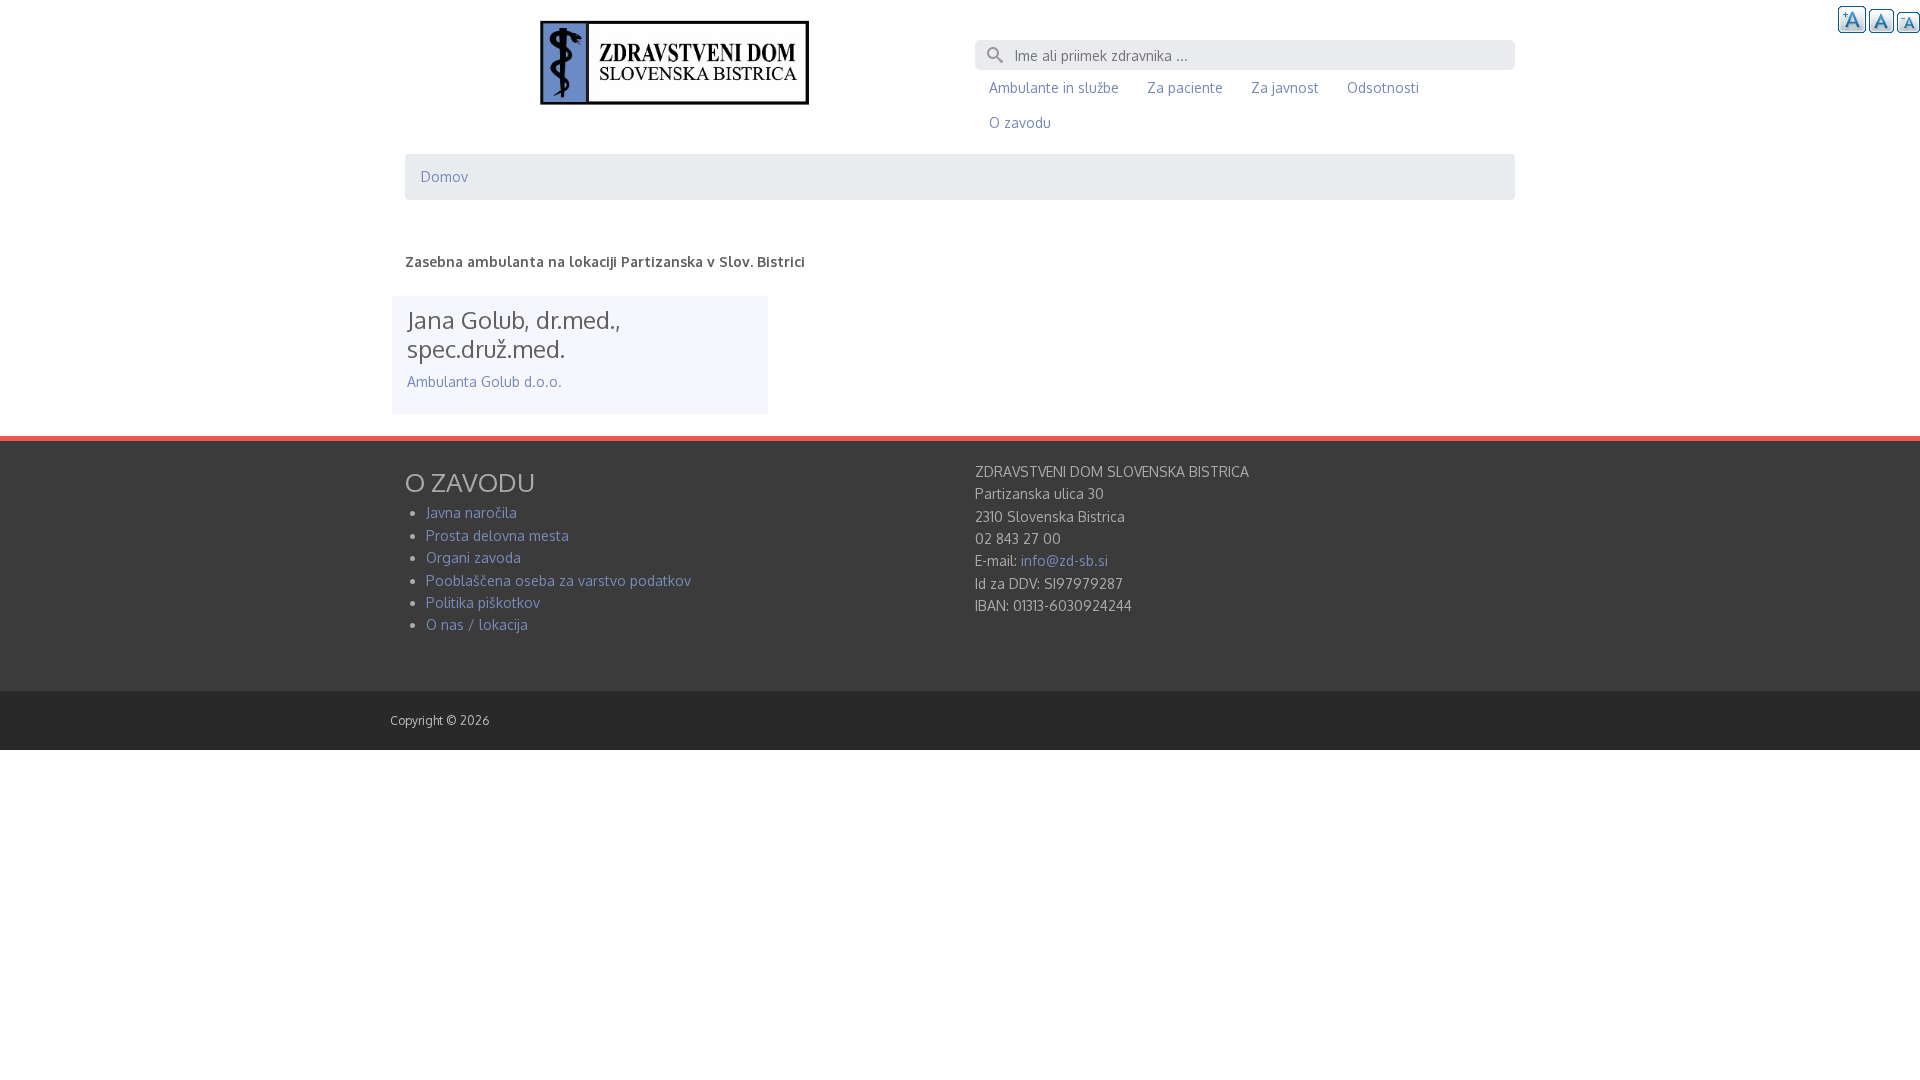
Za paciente (1185, 87)
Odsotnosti (1383, 87)
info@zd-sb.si (1064, 560)
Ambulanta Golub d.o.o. (484, 381)
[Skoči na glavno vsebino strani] (675, 105)
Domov (444, 176)
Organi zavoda (473, 557)
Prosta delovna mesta (497, 535)
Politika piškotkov (483, 602)
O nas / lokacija (477, 624)
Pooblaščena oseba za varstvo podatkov (558, 580)
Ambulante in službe (1054, 87)
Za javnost (1285, 87)
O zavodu (1020, 122)
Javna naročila (471, 512)
